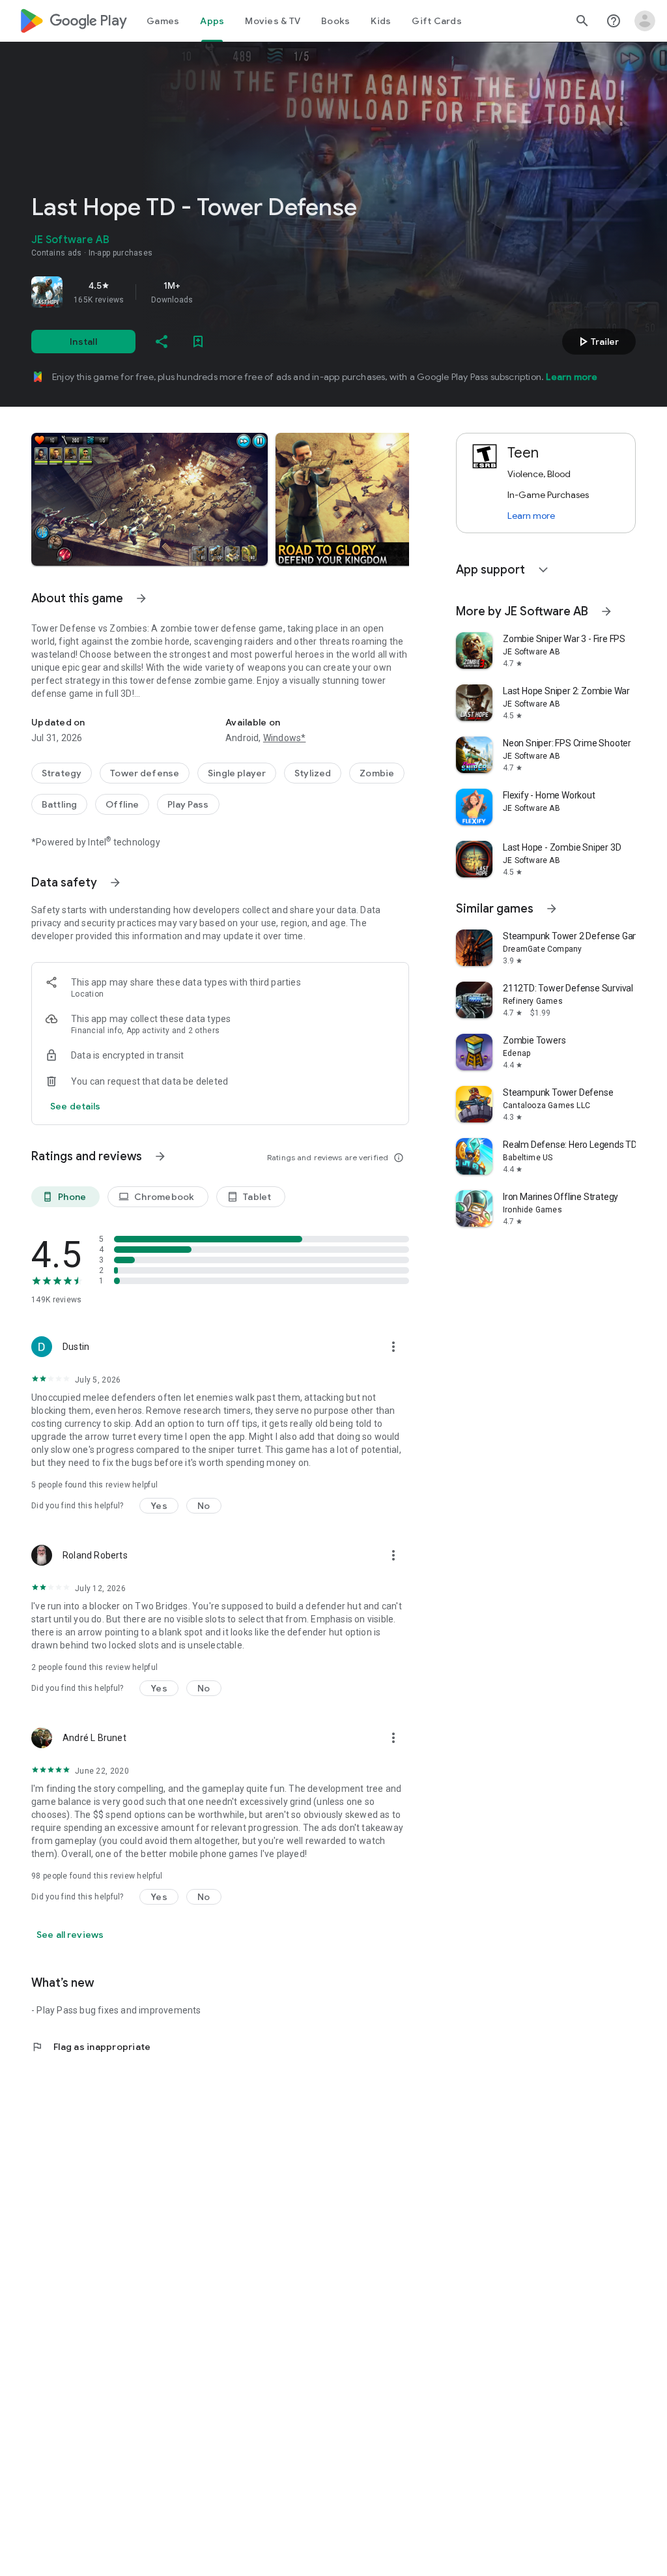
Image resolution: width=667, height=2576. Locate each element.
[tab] (163, 21)
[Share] (162, 342)
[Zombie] (377, 773)
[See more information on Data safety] (115, 883)
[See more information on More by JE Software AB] (606, 611)
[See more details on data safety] (76, 1106)
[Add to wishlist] (198, 342)
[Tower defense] (145, 773)
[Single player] (237, 773)
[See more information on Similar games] (552, 909)
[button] (149, 499)
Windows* (285, 738)
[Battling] (59, 804)
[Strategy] (62, 773)
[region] (214, 292)
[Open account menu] (645, 21)
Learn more (572, 377)
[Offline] (122, 804)
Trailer (597, 342)
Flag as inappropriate (91, 2047)
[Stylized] (313, 773)
